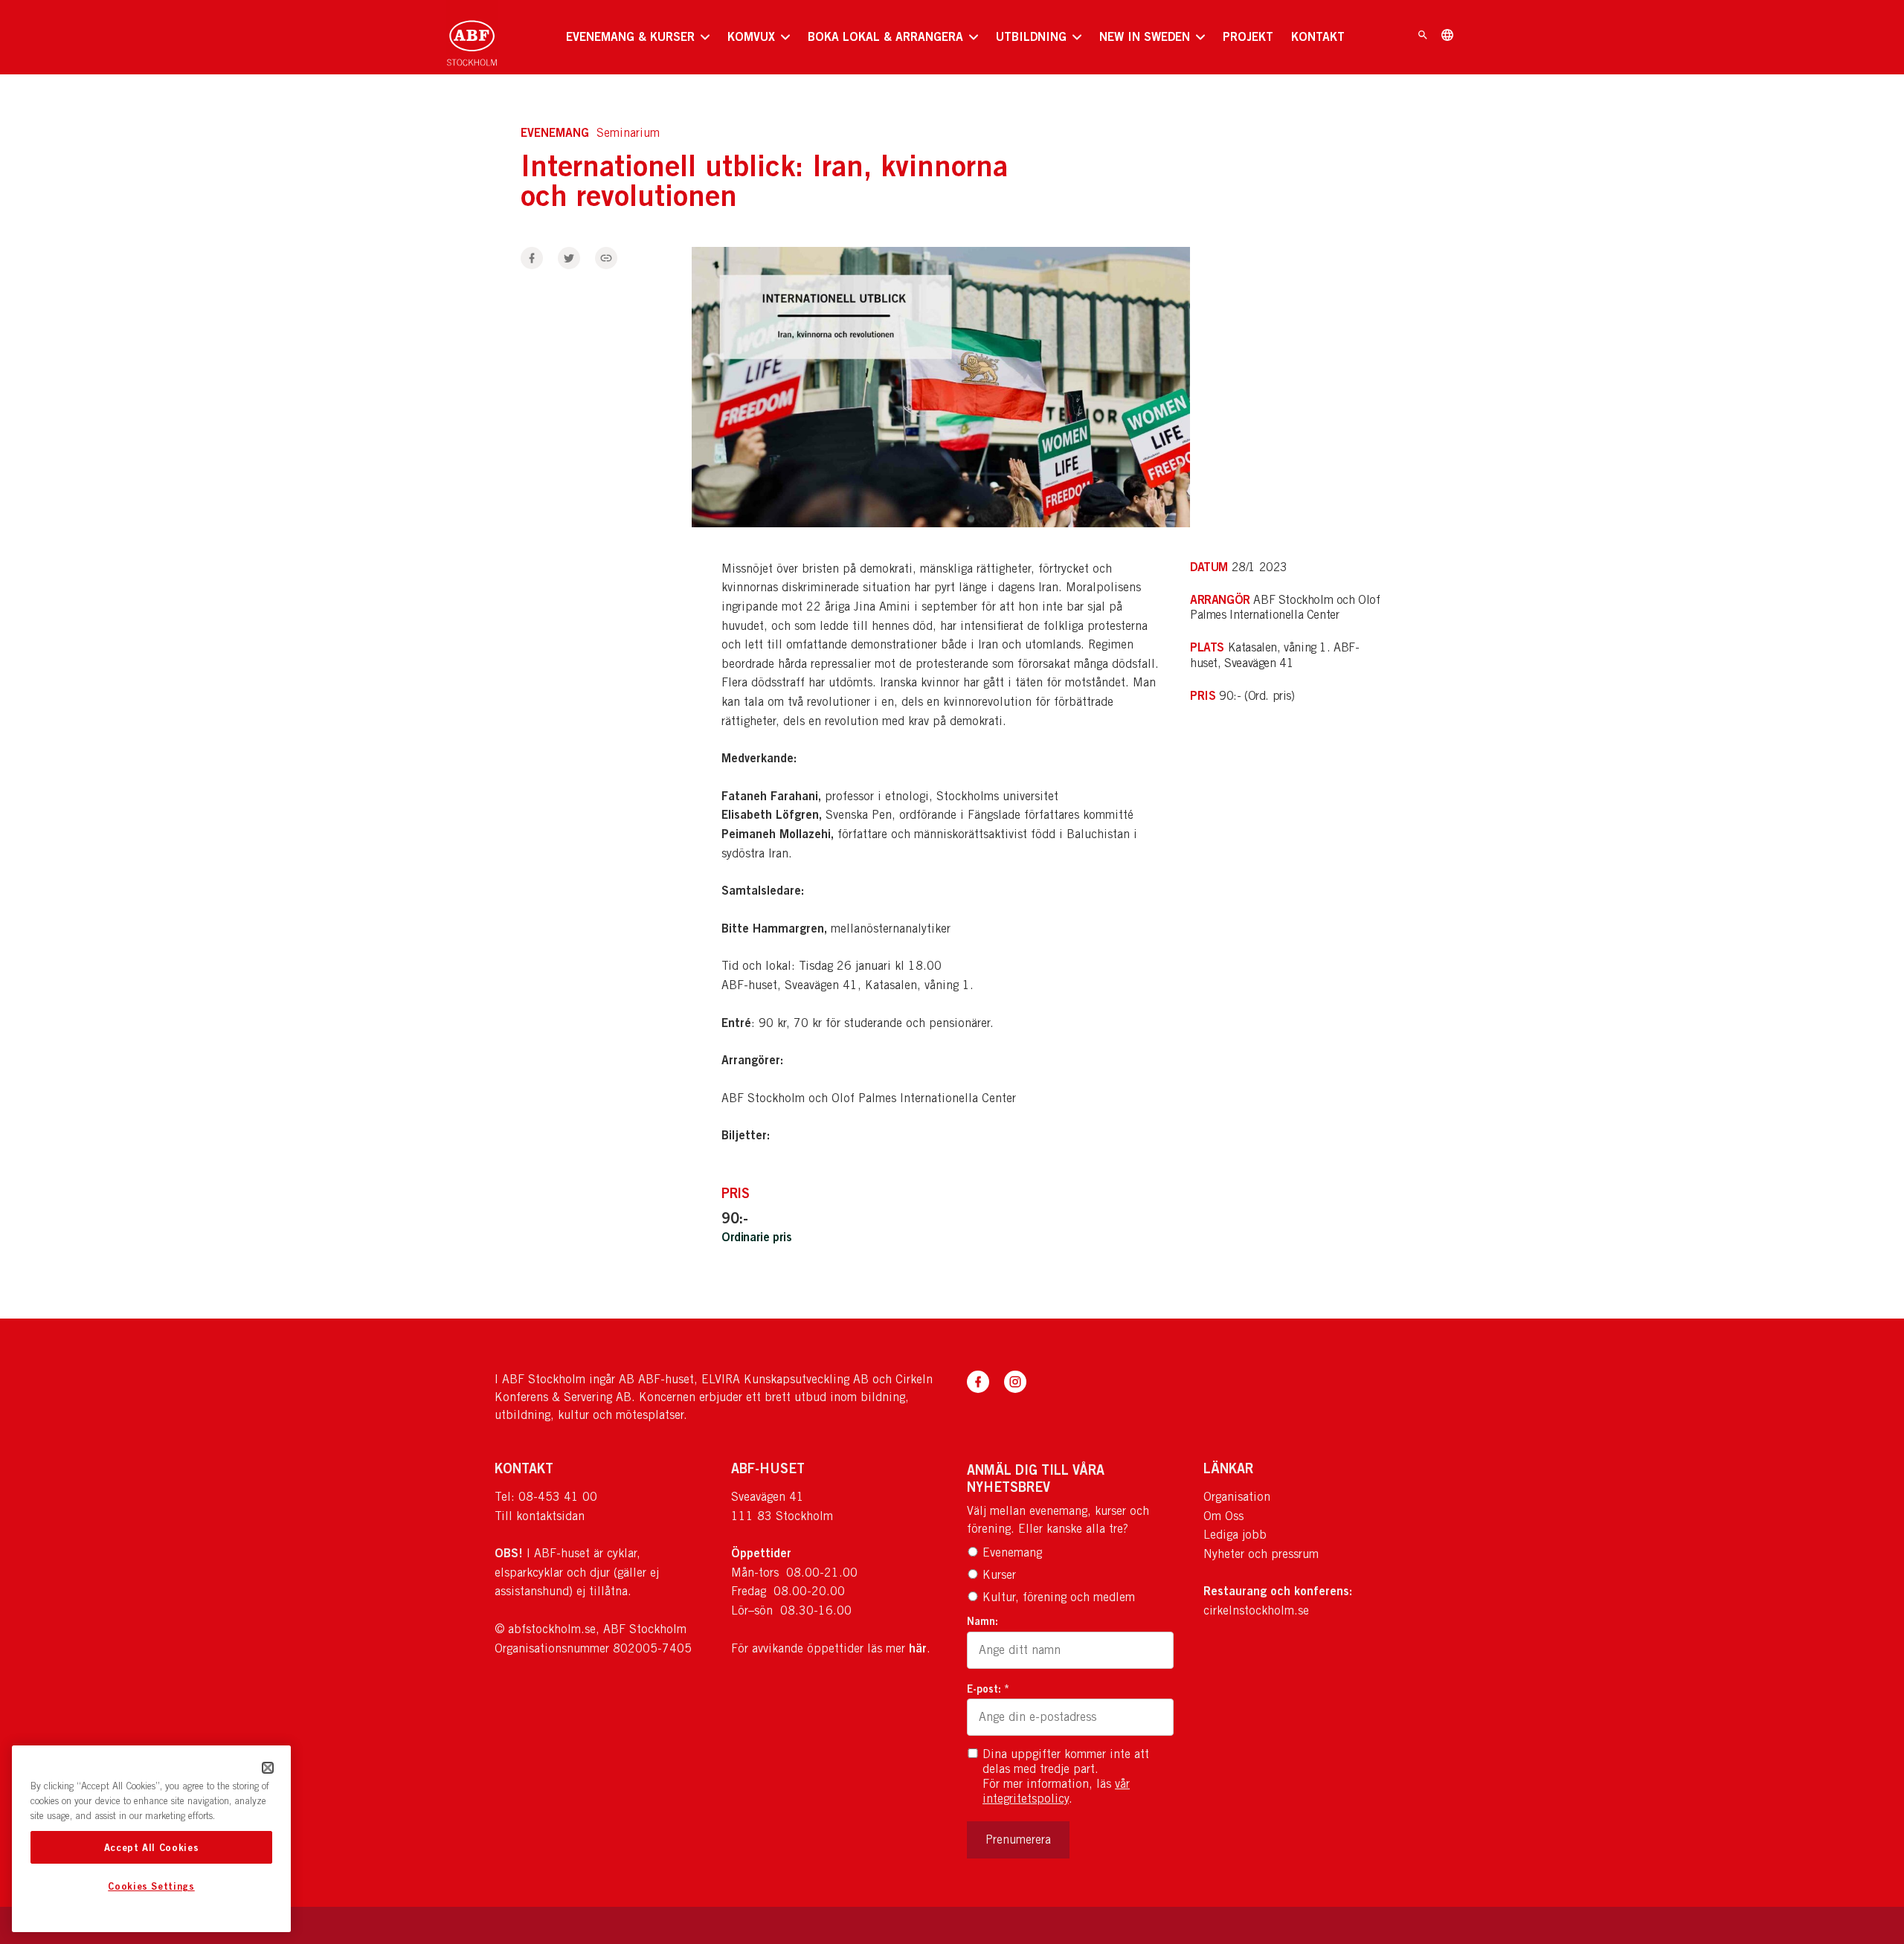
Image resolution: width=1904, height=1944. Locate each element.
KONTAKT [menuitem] (1318, 36)
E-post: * (988, 1689)
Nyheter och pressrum (1261, 1554)
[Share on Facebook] (532, 258)
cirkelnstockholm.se (1256, 1610)
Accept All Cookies (152, 1847)
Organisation (1237, 1497)
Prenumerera (1018, 1840)
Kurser (999, 1575)
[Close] (268, 1768)
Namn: (982, 1621)
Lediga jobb (1235, 1535)
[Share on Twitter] (569, 258)
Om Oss (1223, 1516)
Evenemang (1012, 1552)
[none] (638, 37)
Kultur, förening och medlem (1059, 1597)
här (918, 1648)
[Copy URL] (606, 258)
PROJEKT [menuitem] (1248, 36)
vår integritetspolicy (1056, 1791)
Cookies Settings (151, 1887)
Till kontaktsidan (540, 1516)
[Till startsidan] (472, 37)
